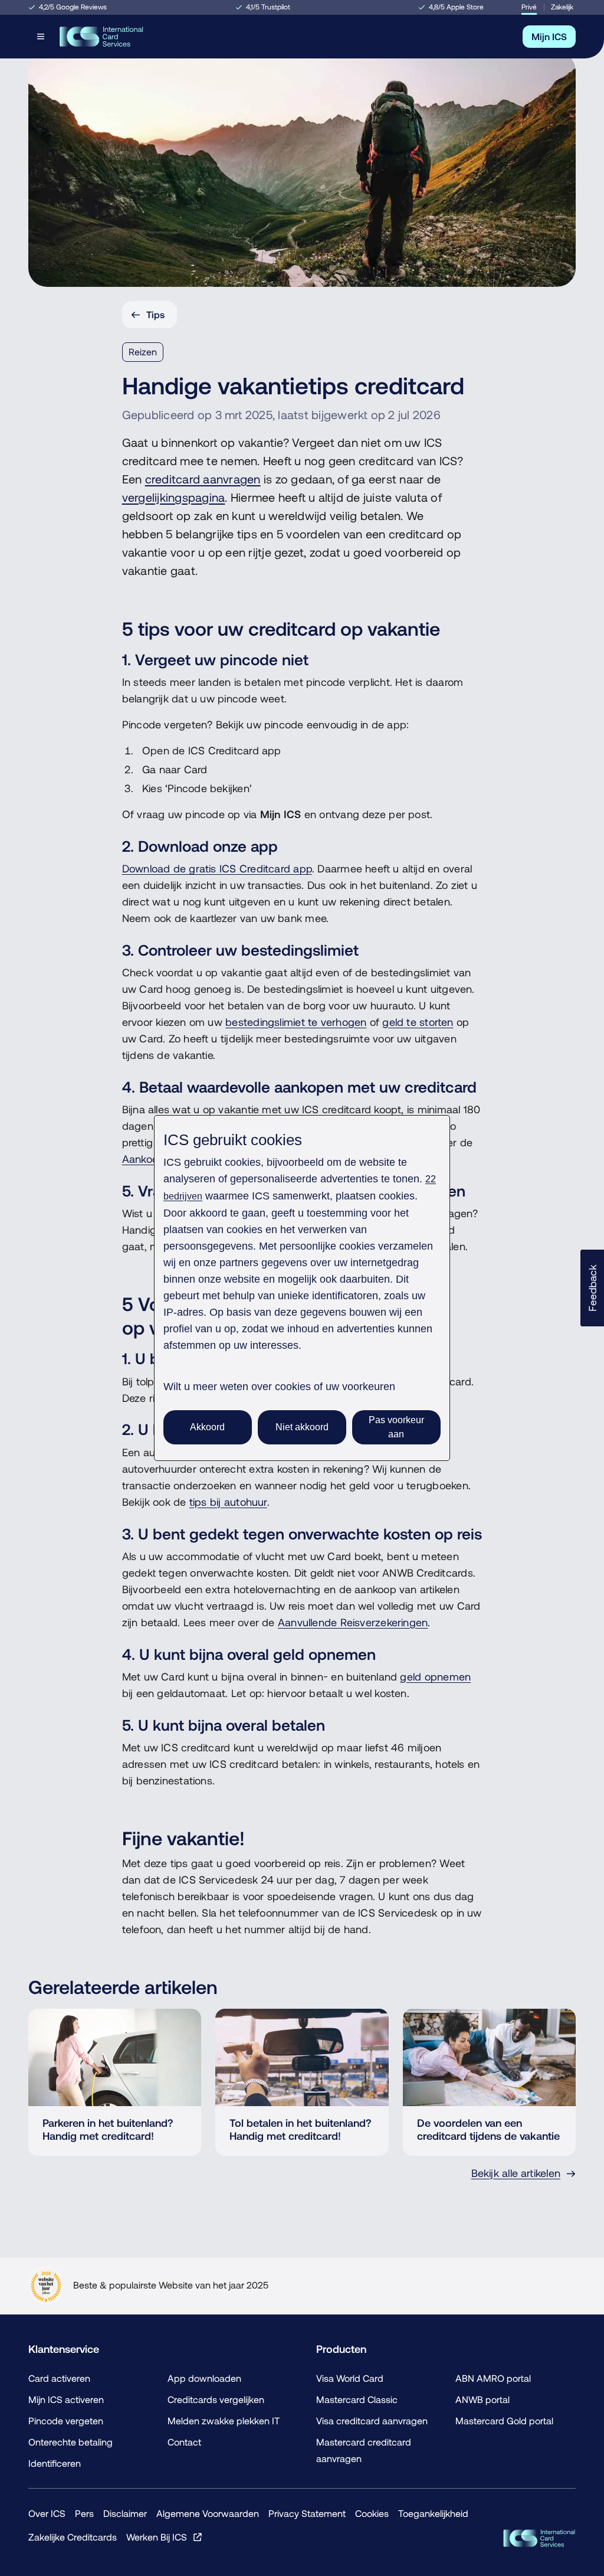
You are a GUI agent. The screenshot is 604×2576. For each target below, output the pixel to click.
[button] (592, 1288)
